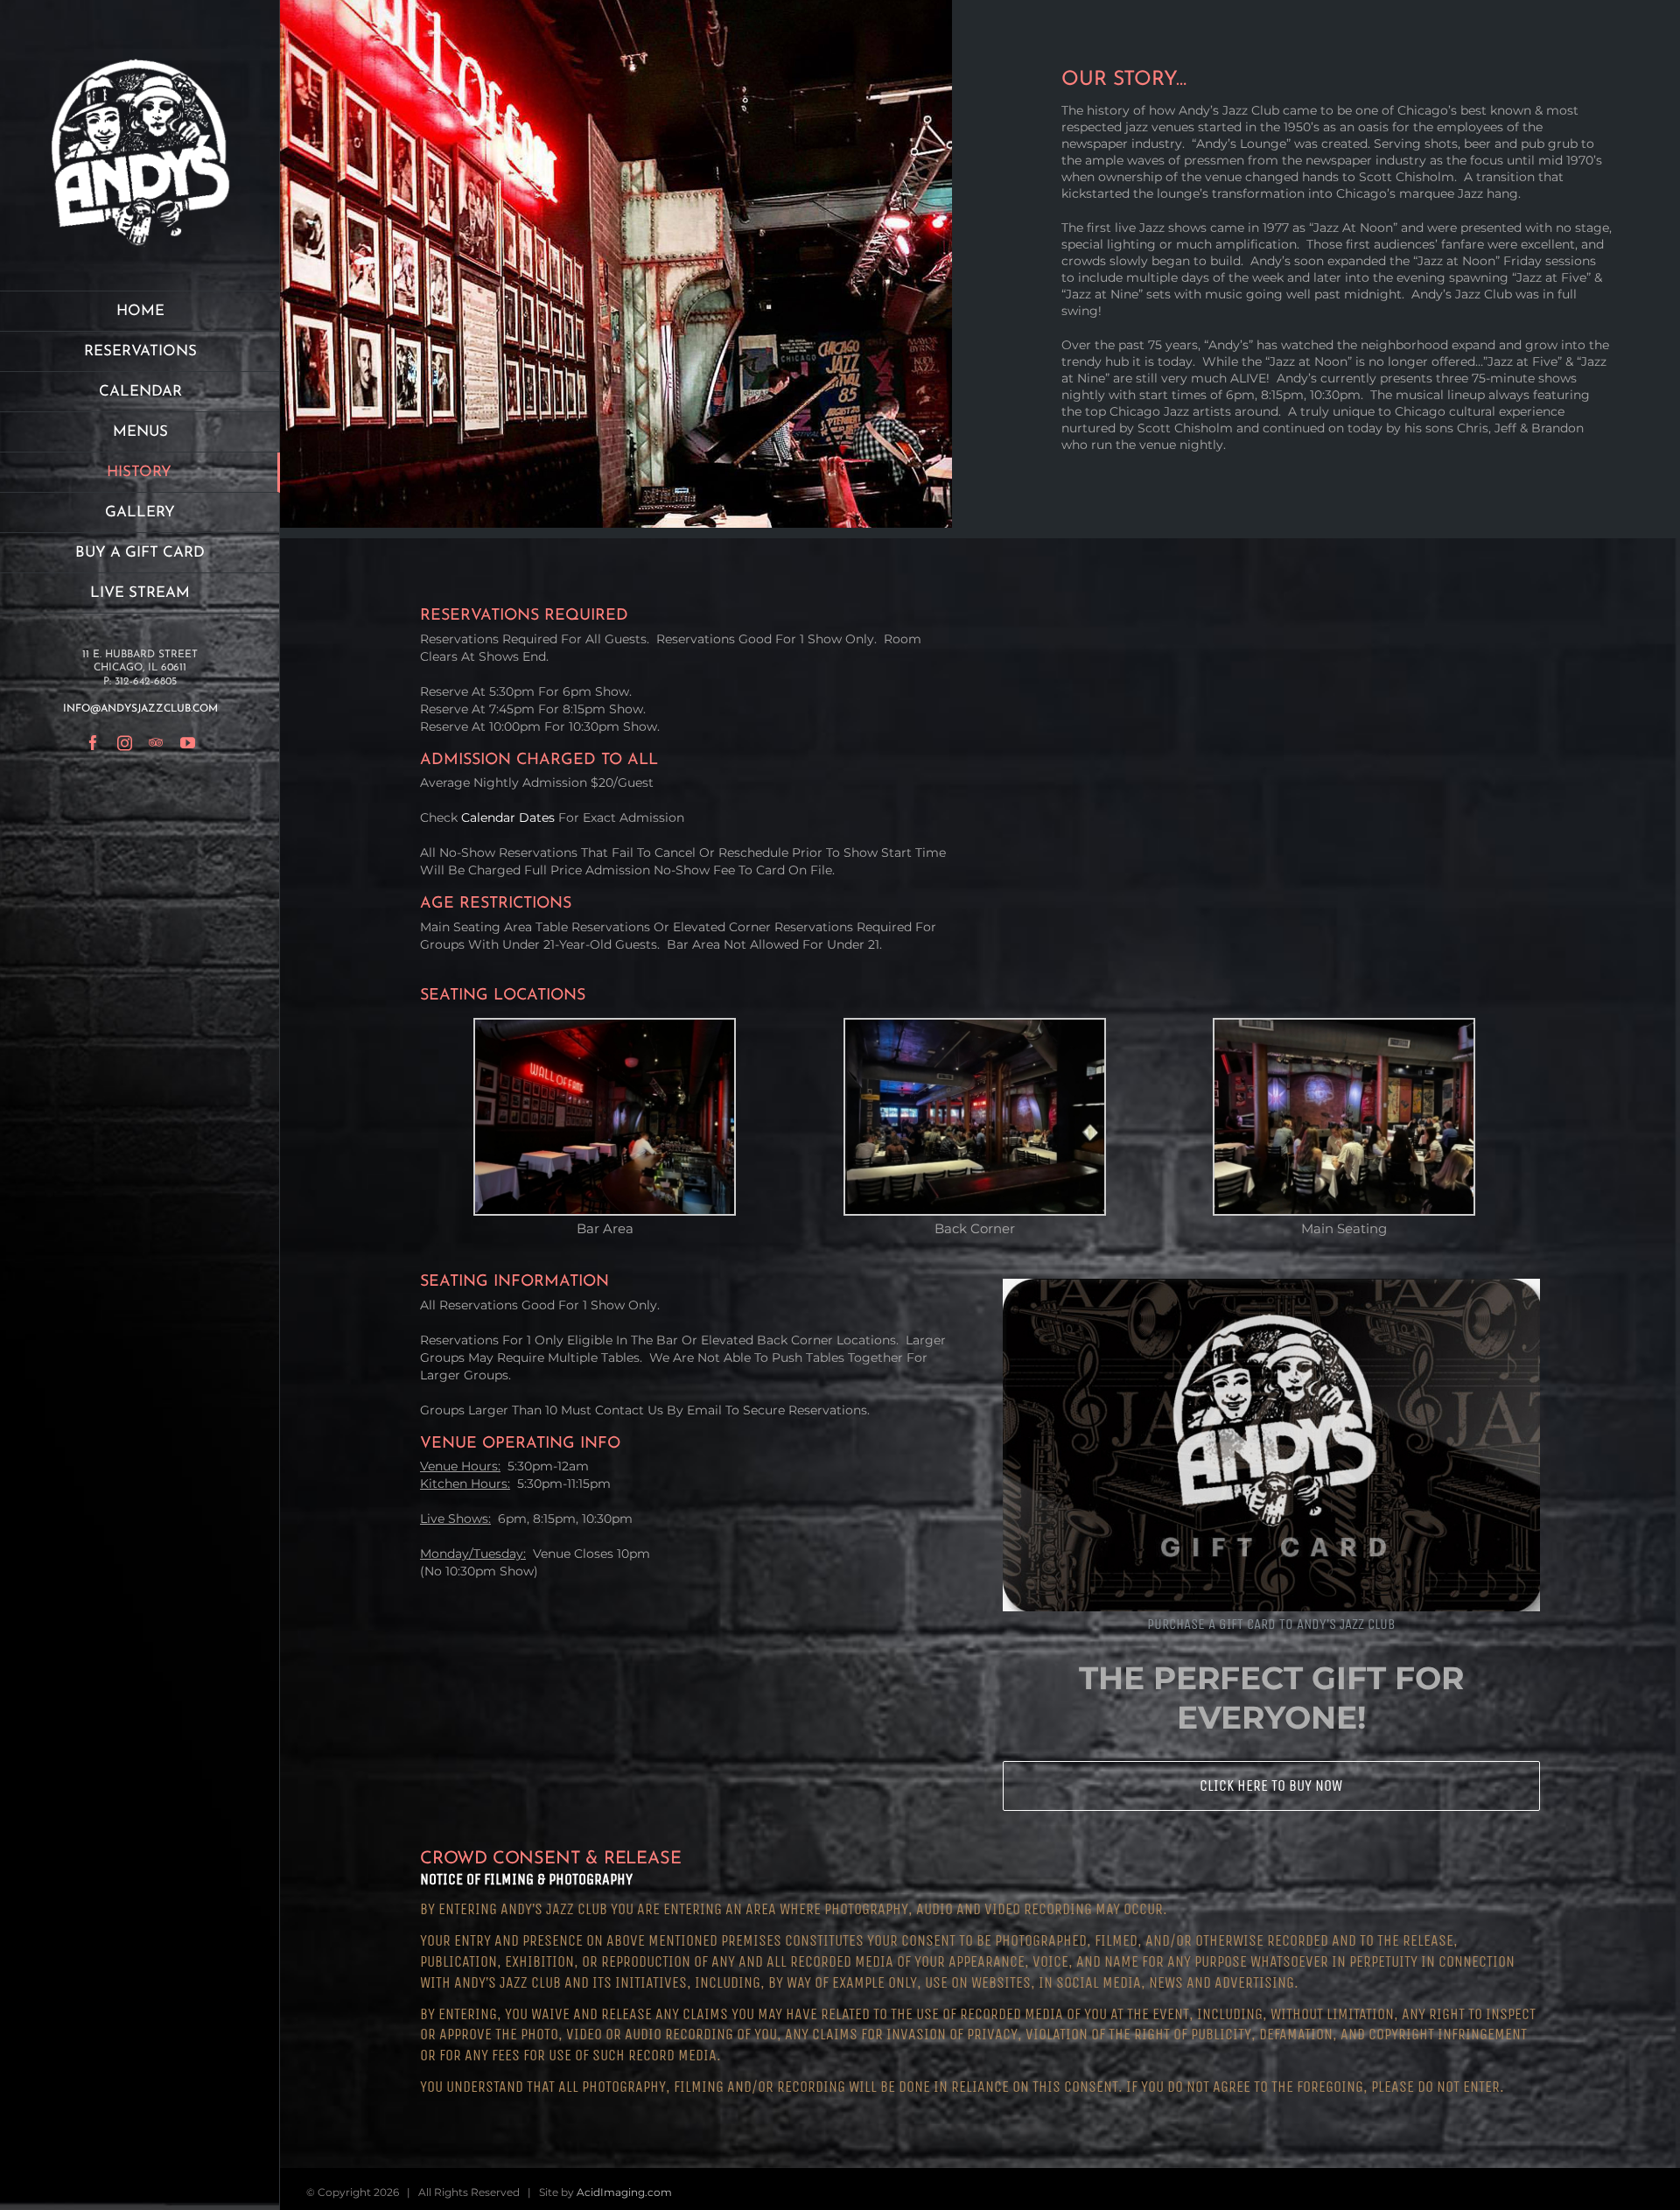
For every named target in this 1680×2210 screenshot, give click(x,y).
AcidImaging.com (624, 2192)
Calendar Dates (508, 817)
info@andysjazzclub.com (140, 709)
